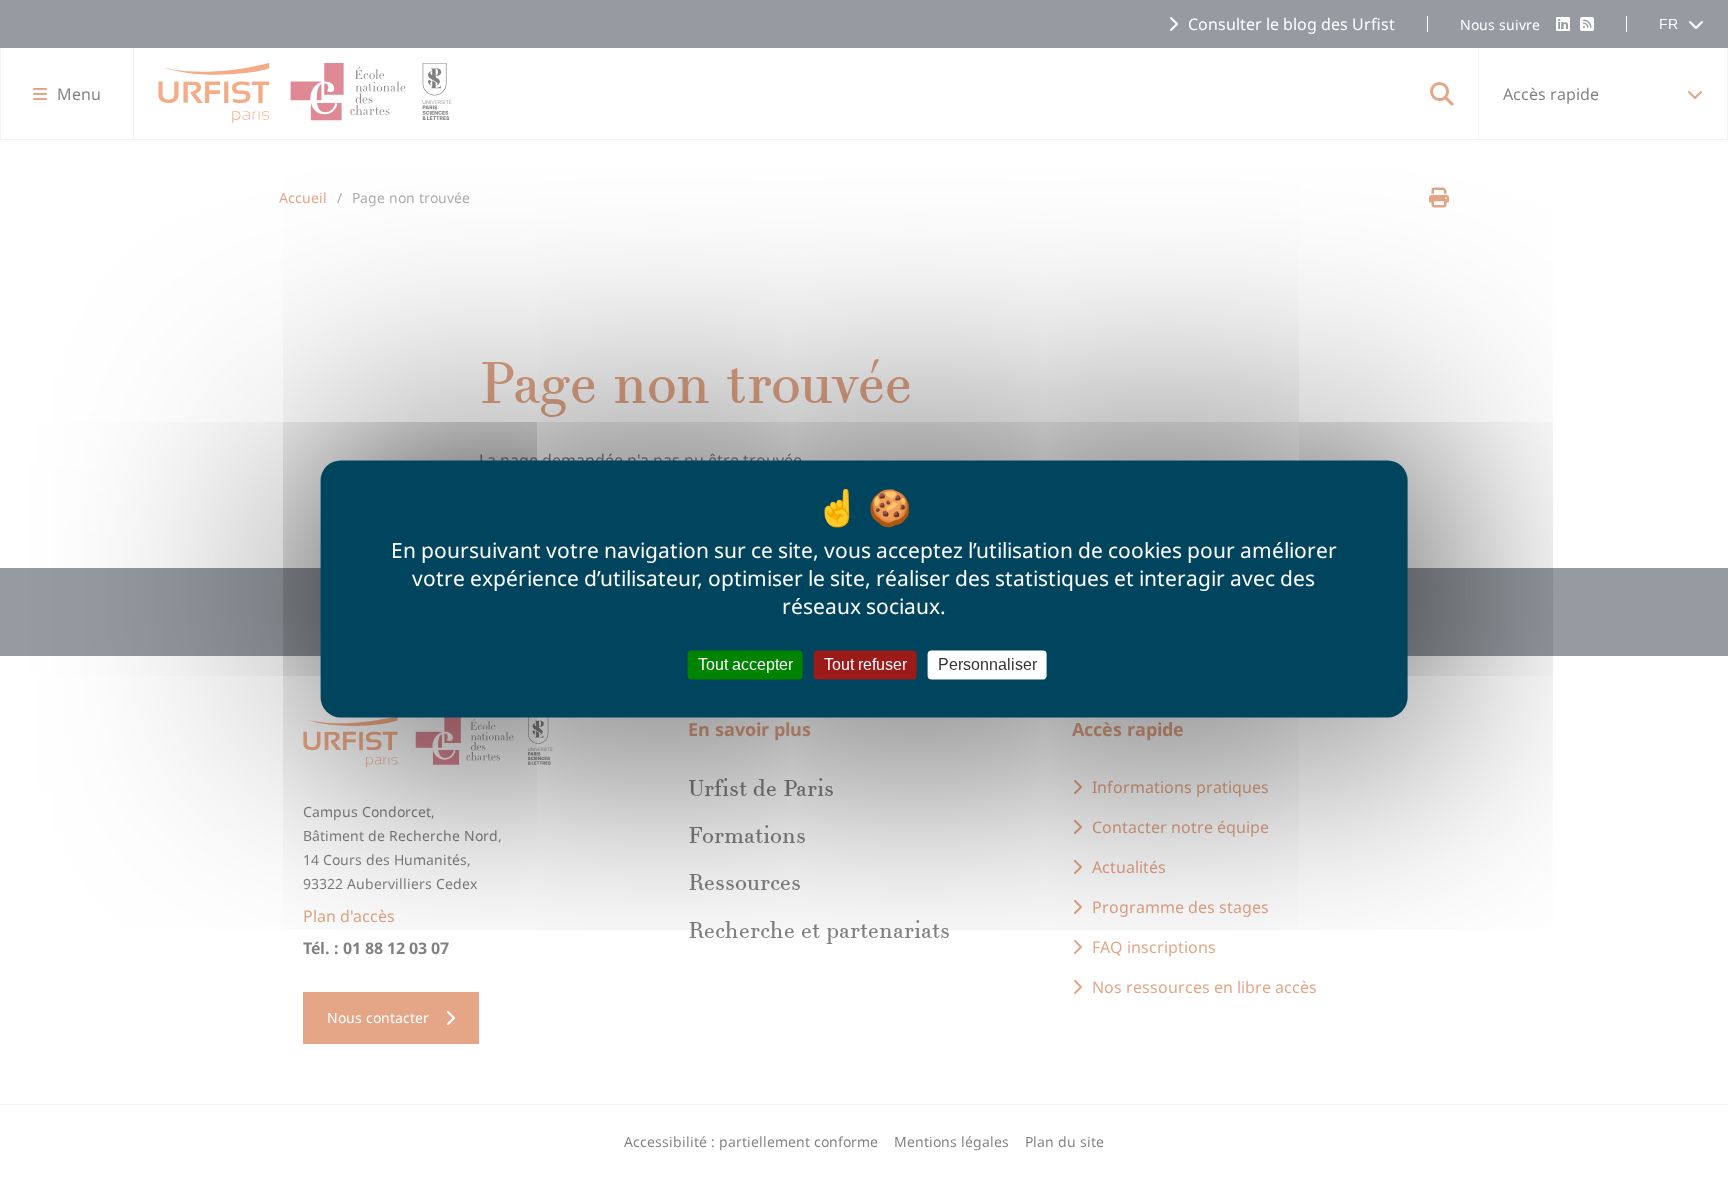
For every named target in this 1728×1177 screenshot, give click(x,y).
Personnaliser (987, 664)
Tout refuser (865, 664)
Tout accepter (745, 664)
